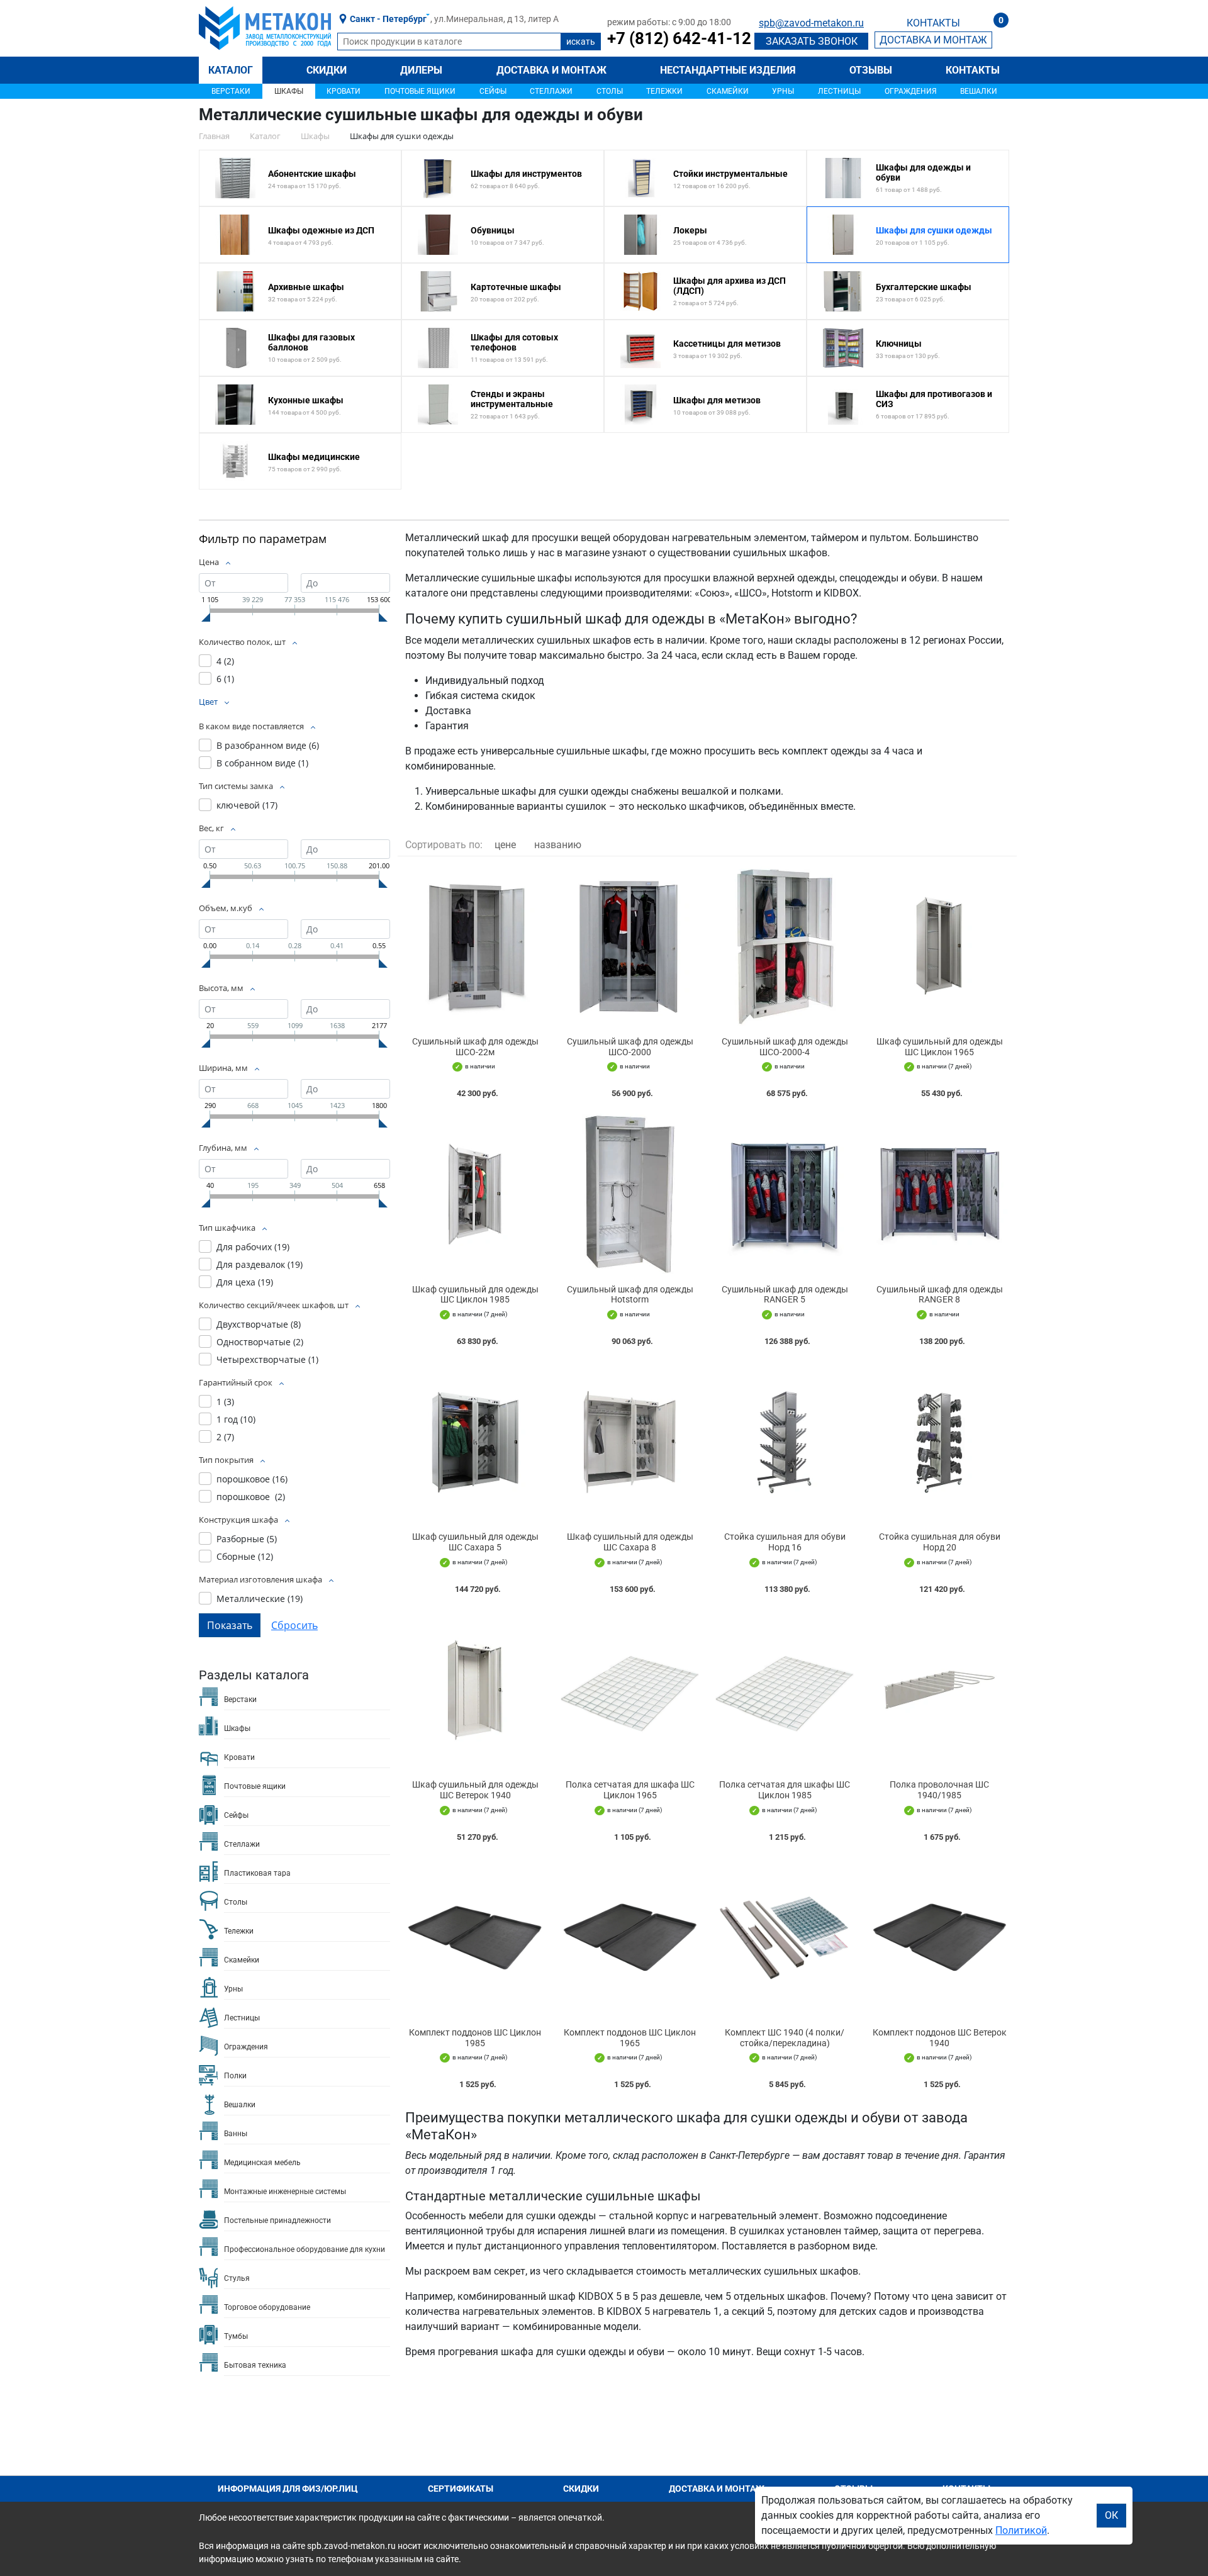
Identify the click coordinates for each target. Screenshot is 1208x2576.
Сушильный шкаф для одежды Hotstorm (630, 1295)
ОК (1111, 2515)
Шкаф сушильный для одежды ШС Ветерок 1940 (475, 1790)
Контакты (973, 70)
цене (505, 845)
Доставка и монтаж (551, 70)
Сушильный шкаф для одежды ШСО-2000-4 (785, 1047)
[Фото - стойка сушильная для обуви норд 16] (785, 1442)
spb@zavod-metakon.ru (811, 23)
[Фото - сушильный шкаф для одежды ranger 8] (939, 1194)
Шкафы (289, 91)
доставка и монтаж (933, 40)
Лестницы (839, 91)
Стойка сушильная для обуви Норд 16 (785, 1542)
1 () (225, 1402)
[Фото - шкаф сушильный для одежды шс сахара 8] (630, 1442)
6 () (225, 679)
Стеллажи (551, 91)
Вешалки (979, 91)
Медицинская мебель (262, 2163)
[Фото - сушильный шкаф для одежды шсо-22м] (475, 947)
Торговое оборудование (267, 2307)
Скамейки (728, 91)
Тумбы (236, 2336)
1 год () (236, 1419)
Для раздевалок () (260, 1264)
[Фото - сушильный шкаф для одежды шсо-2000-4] (785, 947)
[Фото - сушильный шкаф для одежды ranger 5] (785, 1194)
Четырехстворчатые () (267, 1359)
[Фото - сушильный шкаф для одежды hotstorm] (630, 1194)
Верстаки (231, 91)
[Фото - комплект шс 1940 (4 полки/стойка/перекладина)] (785, 1938)
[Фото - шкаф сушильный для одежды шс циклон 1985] (475, 1194)
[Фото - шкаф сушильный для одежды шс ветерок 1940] (475, 1690)
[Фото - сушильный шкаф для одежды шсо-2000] (630, 947)
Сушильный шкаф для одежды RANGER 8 (940, 1295)
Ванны (236, 2134)
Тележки (664, 91)
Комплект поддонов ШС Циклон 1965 (630, 2038)
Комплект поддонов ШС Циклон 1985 (475, 2038)
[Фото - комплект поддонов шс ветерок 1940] (939, 1938)
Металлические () (260, 1599)
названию (558, 845)
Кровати (344, 91)
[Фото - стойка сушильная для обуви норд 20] (939, 1442)
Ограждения (911, 91)
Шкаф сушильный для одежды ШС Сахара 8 (630, 1542)
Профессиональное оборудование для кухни (305, 2249)
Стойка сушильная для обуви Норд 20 (940, 1542)
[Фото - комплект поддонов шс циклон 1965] (630, 1938)
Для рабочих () (253, 1247)
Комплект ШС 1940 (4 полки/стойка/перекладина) (785, 2038)
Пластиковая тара (257, 1873)
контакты (933, 23)
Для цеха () (245, 1282)
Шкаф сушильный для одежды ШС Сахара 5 (475, 1542)
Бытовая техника (255, 2365)
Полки (235, 2076)
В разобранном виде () (268, 745)
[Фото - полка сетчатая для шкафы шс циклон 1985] (785, 1690)
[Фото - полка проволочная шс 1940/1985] (939, 1690)
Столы (610, 91)
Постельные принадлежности (277, 2220)
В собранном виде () (262, 763)
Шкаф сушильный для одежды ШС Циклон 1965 (940, 1047)
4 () (225, 661)
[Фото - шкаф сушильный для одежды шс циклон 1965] (939, 947)
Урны (783, 91)
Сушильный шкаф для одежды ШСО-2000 (630, 1047)
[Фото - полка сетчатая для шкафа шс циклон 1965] (630, 1690)
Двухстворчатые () (259, 1324)
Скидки (327, 70)
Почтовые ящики (420, 91)
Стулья (237, 2278)
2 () (225, 1437)
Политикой (1021, 2530)
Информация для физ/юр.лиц (288, 2489)
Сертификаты (461, 2489)
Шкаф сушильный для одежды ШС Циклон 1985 (475, 1295)
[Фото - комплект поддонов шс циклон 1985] (475, 1938)
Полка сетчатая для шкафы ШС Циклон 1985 (785, 1790)
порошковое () (252, 1479)
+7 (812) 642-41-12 (679, 38)
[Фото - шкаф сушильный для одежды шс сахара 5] (475, 1442)
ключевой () (247, 805)
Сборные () (245, 1556)
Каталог (231, 70)
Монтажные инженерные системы (285, 2192)
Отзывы (871, 70)
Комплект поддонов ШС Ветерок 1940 (940, 2038)
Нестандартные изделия (728, 70)
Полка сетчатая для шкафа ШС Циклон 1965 (630, 1790)
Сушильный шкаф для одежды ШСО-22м (475, 1047)
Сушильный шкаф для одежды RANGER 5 (785, 1295)
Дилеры (421, 70)
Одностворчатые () (260, 1342)
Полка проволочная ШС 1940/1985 (939, 1790)
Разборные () (247, 1539)
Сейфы (493, 91)
